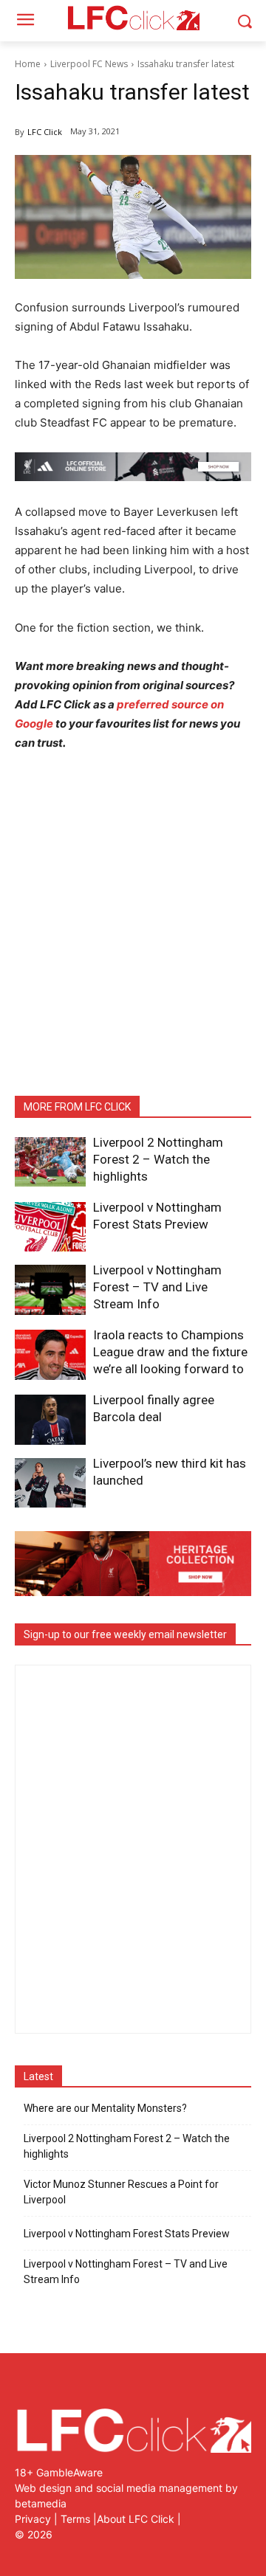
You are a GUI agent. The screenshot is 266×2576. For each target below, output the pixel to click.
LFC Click (45, 132)
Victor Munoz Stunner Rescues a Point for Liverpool (121, 2192)
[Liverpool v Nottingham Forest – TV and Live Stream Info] (50, 1289)
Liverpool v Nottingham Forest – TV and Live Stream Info (157, 1287)
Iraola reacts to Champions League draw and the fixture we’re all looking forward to (170, 1352)
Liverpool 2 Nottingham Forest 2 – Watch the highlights (158, 1159)
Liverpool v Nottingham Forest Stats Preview (127, 2234)
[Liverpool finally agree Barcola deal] (50, 1419)
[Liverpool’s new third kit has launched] (50, 1483)
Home (28, 64)
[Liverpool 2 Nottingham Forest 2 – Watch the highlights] (50, 1162)
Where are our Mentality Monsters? (105, 2108)
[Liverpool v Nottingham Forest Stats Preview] (50, 1227)
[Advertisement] (133, 916)
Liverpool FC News (89, 64)
